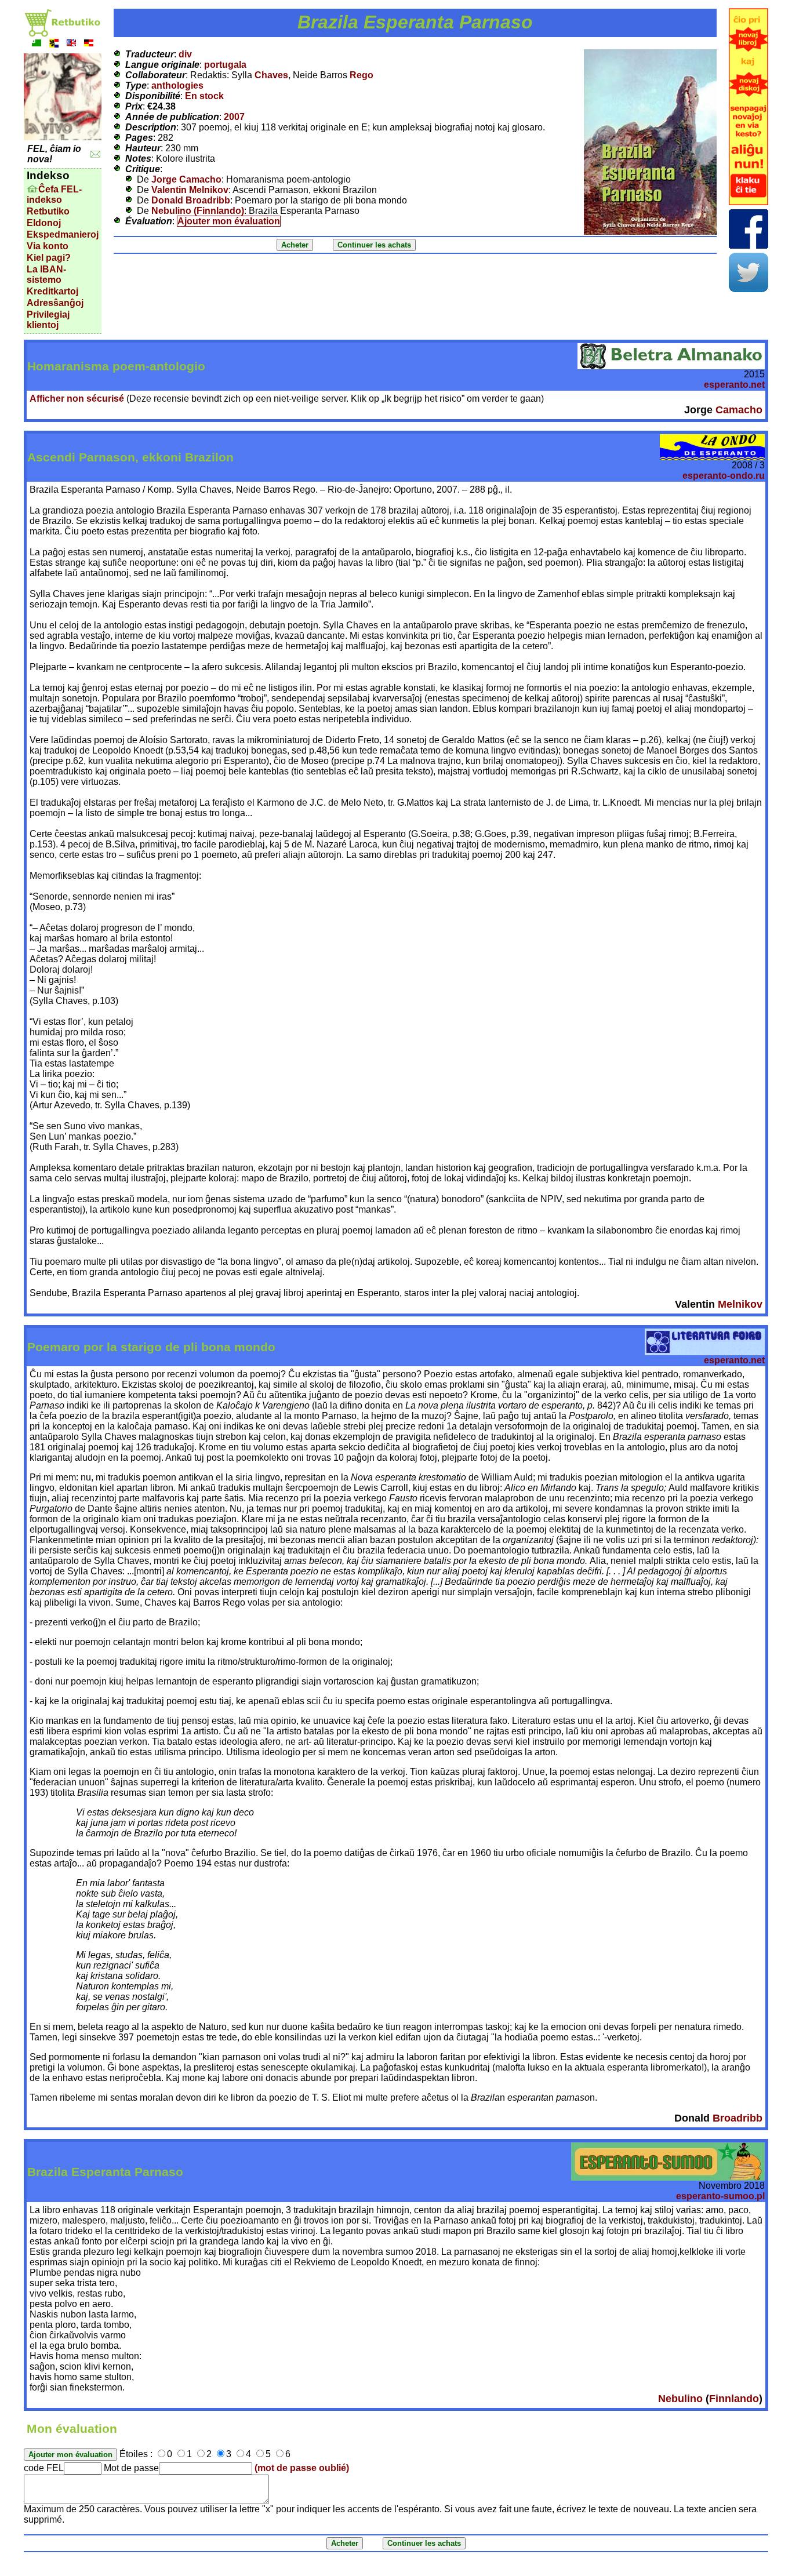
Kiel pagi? (49, 258)
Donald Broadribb (191, 200)
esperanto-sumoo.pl (720, 2196)
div (185, 54)
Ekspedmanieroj (63, 234)
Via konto (48, 246)
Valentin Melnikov (190, 190)
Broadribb (737, 2118)
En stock (204, 96)
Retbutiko (48, 211)
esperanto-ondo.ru (724, 476)
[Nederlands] (54, 44)
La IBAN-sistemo (46, 274)
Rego (362, 75)
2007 (234, 117)
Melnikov (740, 1304)
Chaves (271, 75)
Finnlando (734, 2399)
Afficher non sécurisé (77, 399)
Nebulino (680, 2399)
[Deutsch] (89, 44)
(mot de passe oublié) (302, 2468)
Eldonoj (44, 223)
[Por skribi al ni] (95, 154)
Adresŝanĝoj (55, 303)
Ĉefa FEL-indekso (54, 194)
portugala (225, 65)
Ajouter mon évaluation (229, 221)
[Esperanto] (37, 44)
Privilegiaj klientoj (48, 320)
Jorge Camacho (186, 179)
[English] (71, 44)
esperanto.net (734, 385)
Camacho (739, 410)
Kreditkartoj (52, 291)
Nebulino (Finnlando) (198, 211)
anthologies (177, 85)
